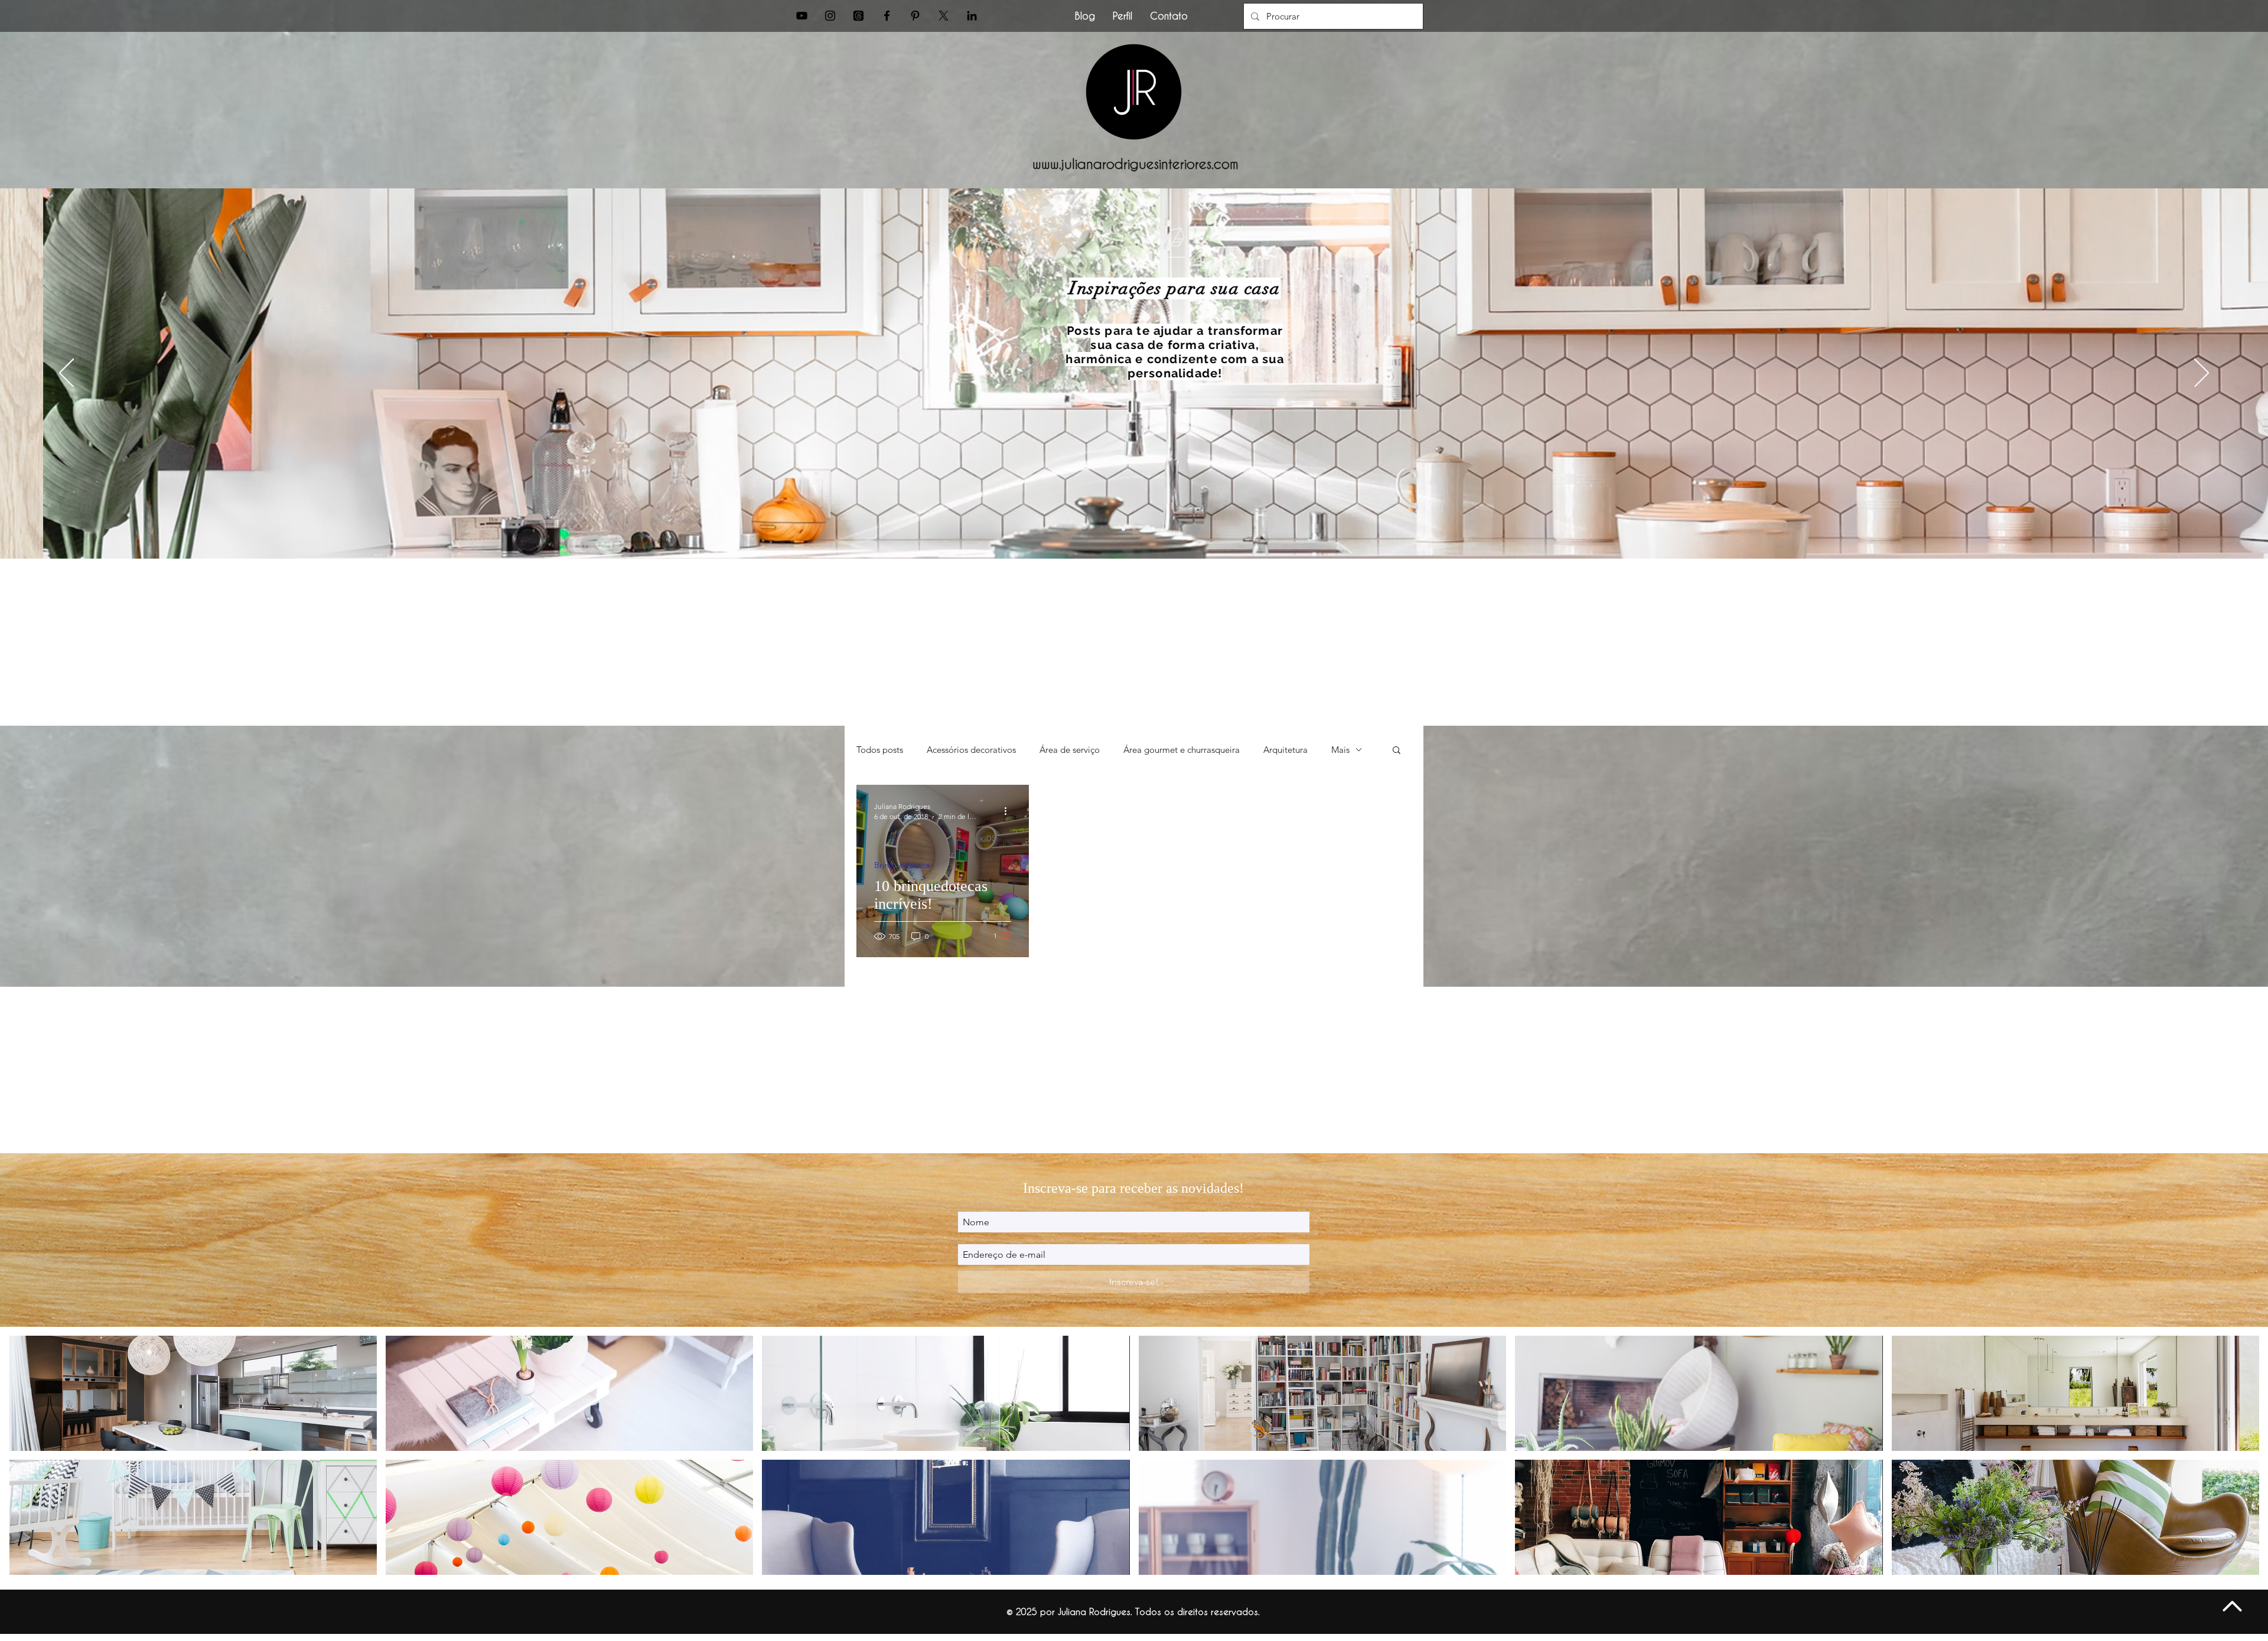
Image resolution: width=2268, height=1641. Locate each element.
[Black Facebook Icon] (887, 16)
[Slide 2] (1134, 529)
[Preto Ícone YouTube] (802, 16)
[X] (944, 16)
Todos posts (880, 750)
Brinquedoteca (902, 865)
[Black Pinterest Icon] (915, 16)
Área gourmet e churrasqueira (1182, 750)
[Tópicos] (858, 16)
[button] (1397, 751)
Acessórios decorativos (971, 750)
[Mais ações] (1009, 811)
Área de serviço (1070, 750)
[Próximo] (2202, 374)
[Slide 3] (1145, 529)
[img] (193, 1393)
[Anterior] (66, 374)
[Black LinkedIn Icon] (972, 16)
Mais (1340, 750)
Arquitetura (1285, 750)
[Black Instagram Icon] (830, 16)
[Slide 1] (1123, 529)
